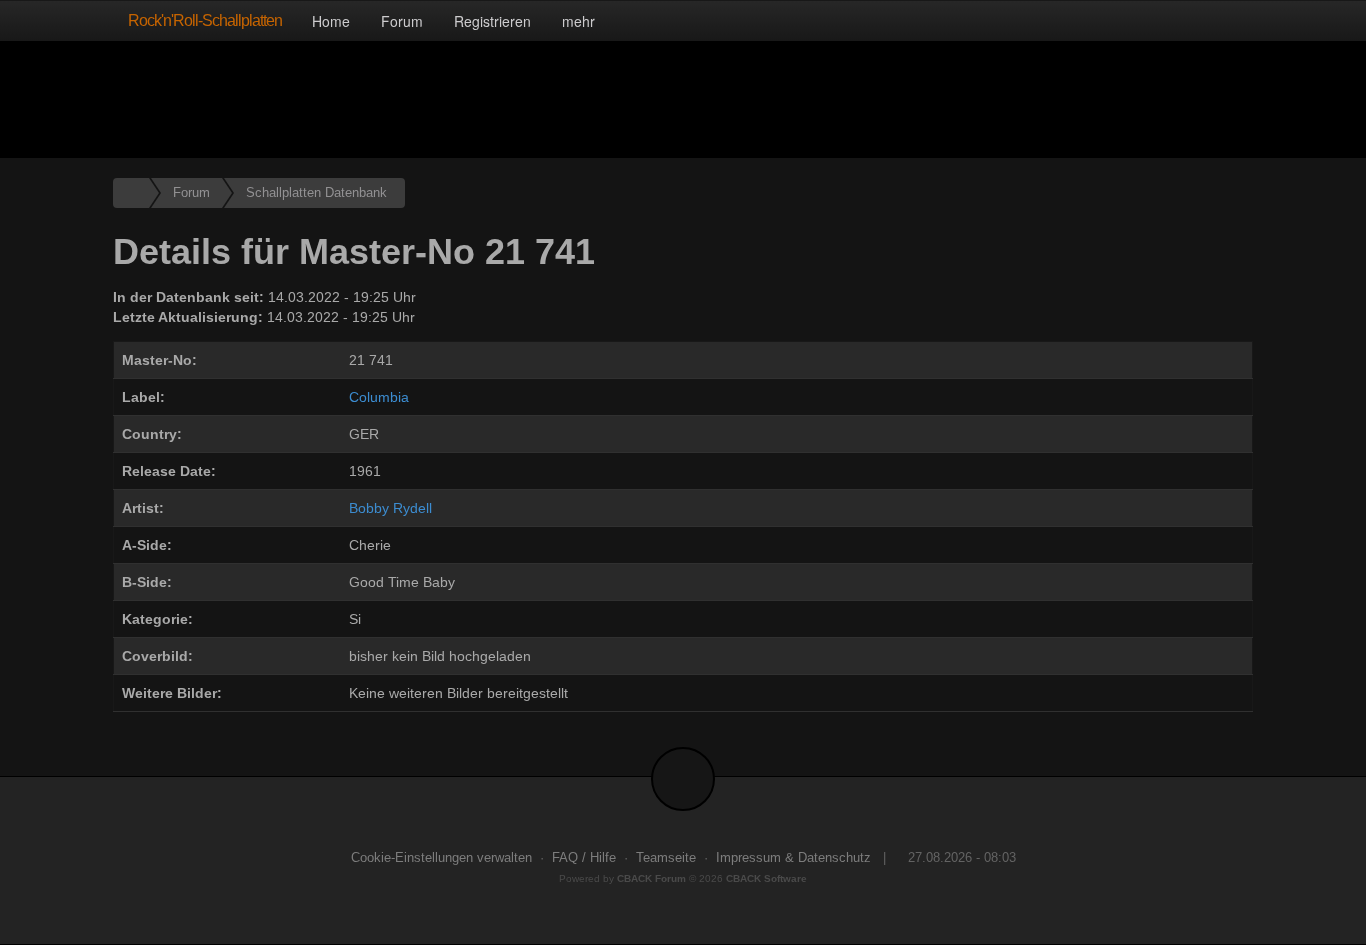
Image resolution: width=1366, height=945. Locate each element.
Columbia (379, 397)
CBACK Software (766, 878)
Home (331, 21)
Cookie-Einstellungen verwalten (441, 858)
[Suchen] (1190, 20)
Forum (402, 21)
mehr (580, 21)
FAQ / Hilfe (584, 858)
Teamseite (666, 858)
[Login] (1232, 20)
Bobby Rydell (390, 508)
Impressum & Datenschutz (793, 858)
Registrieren (492, 21)
